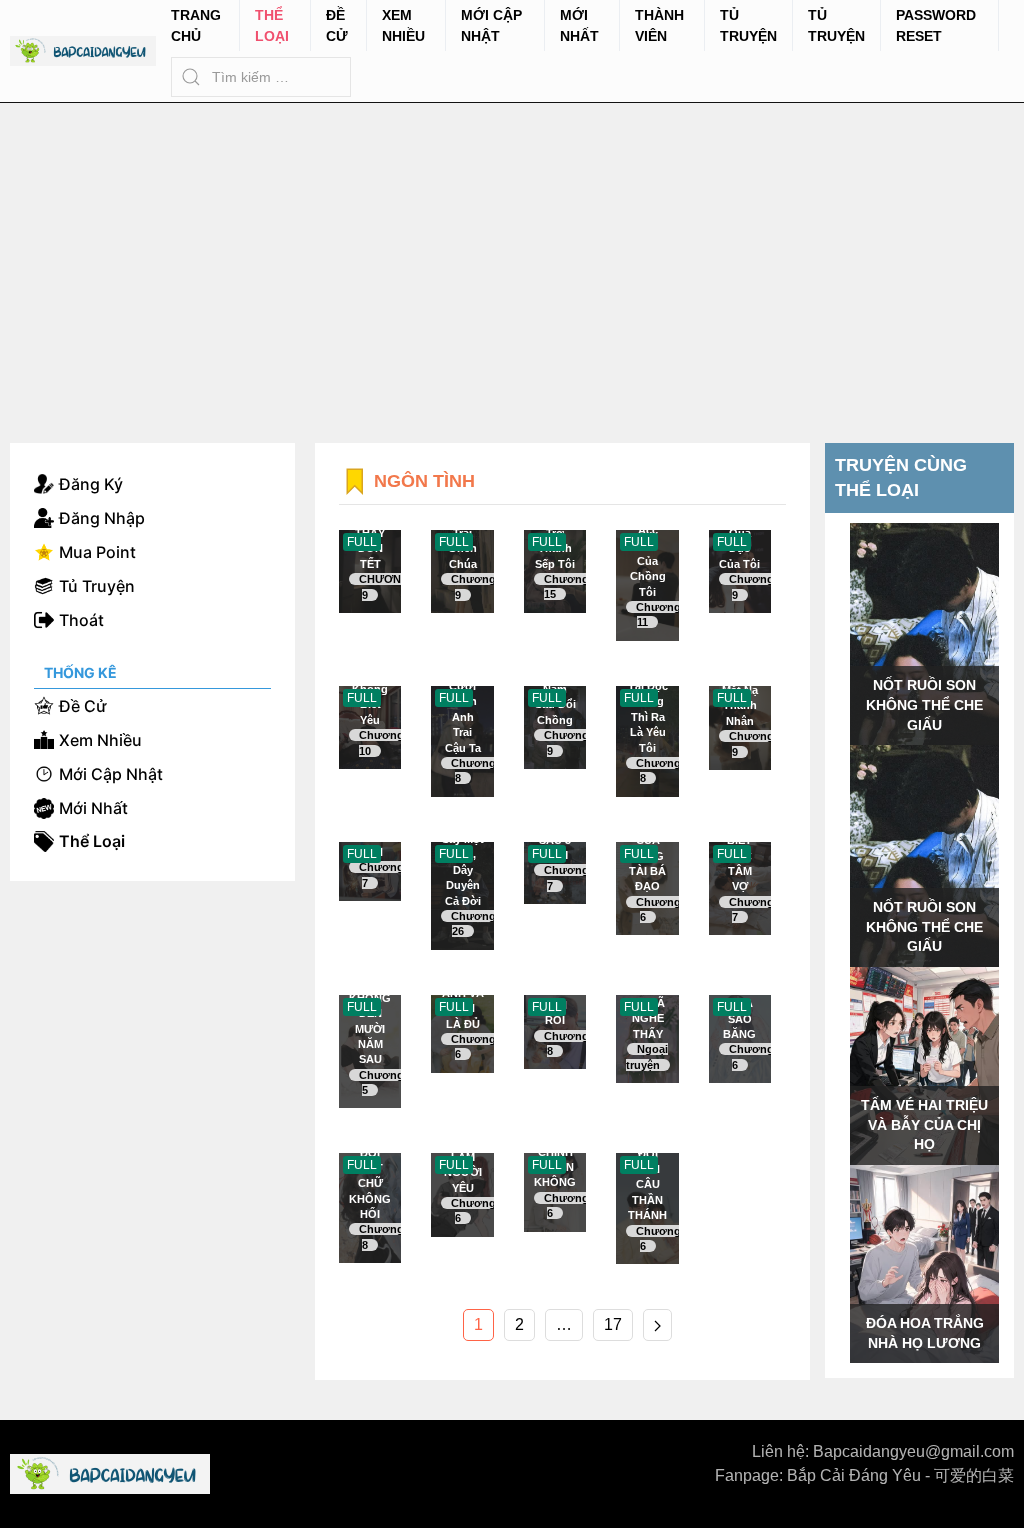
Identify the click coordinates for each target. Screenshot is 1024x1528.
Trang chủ (196, 25)
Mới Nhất (579, 25)
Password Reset (936, 25)
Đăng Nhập (102, 518)
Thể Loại (272, 25)
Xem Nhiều (403, 25)
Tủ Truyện (748, 25)
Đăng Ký (91, 484)
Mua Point (97, 552)
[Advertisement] (512, 253)
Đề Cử (337, 25)
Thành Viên (659, 25)
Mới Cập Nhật (491, 25)
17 (613, 1324)
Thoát (81, 620)
